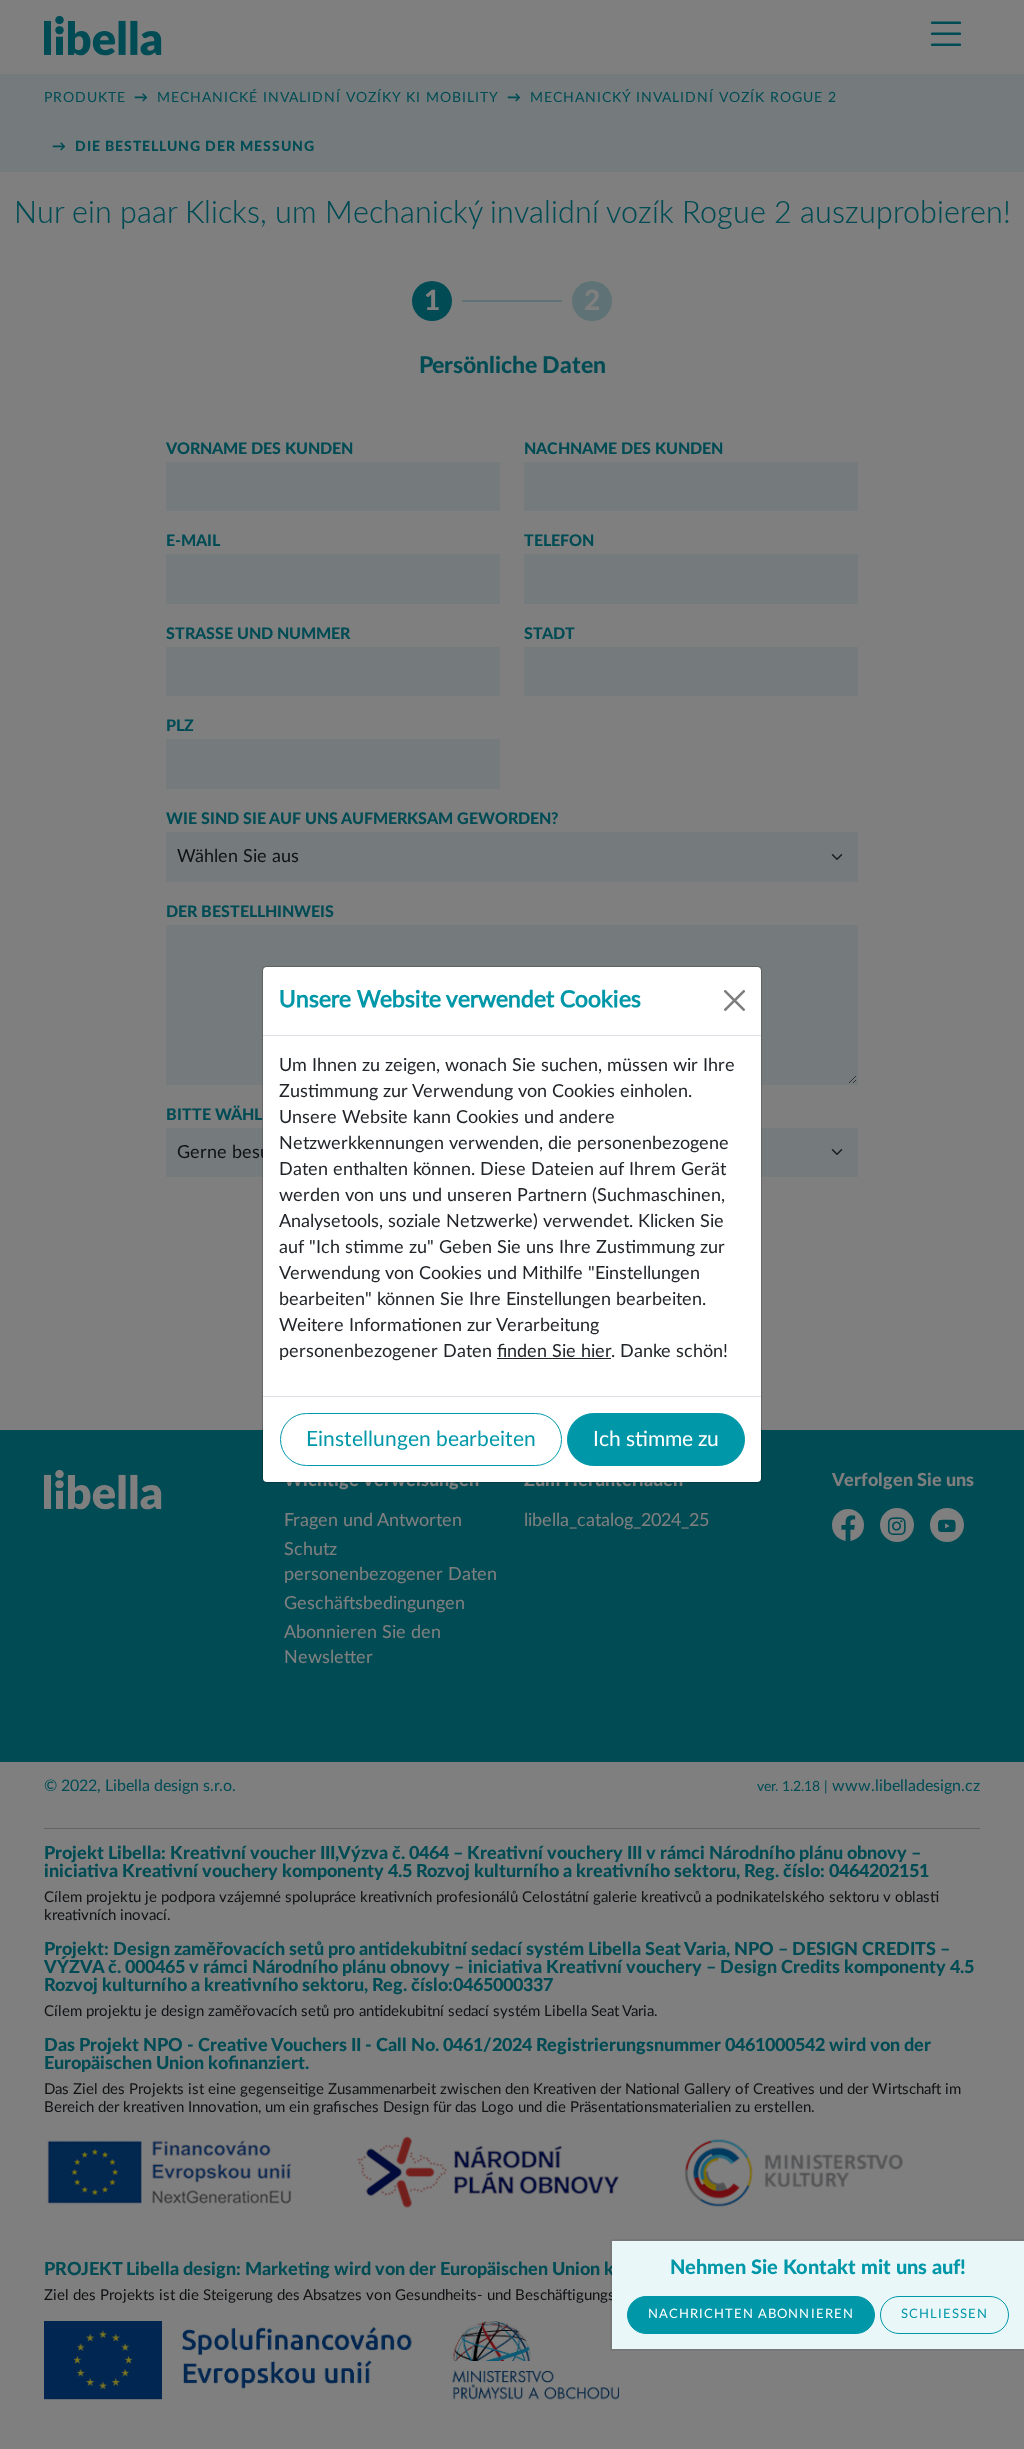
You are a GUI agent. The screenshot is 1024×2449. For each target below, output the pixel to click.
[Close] (734, 1000)
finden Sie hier (554, 1351)
